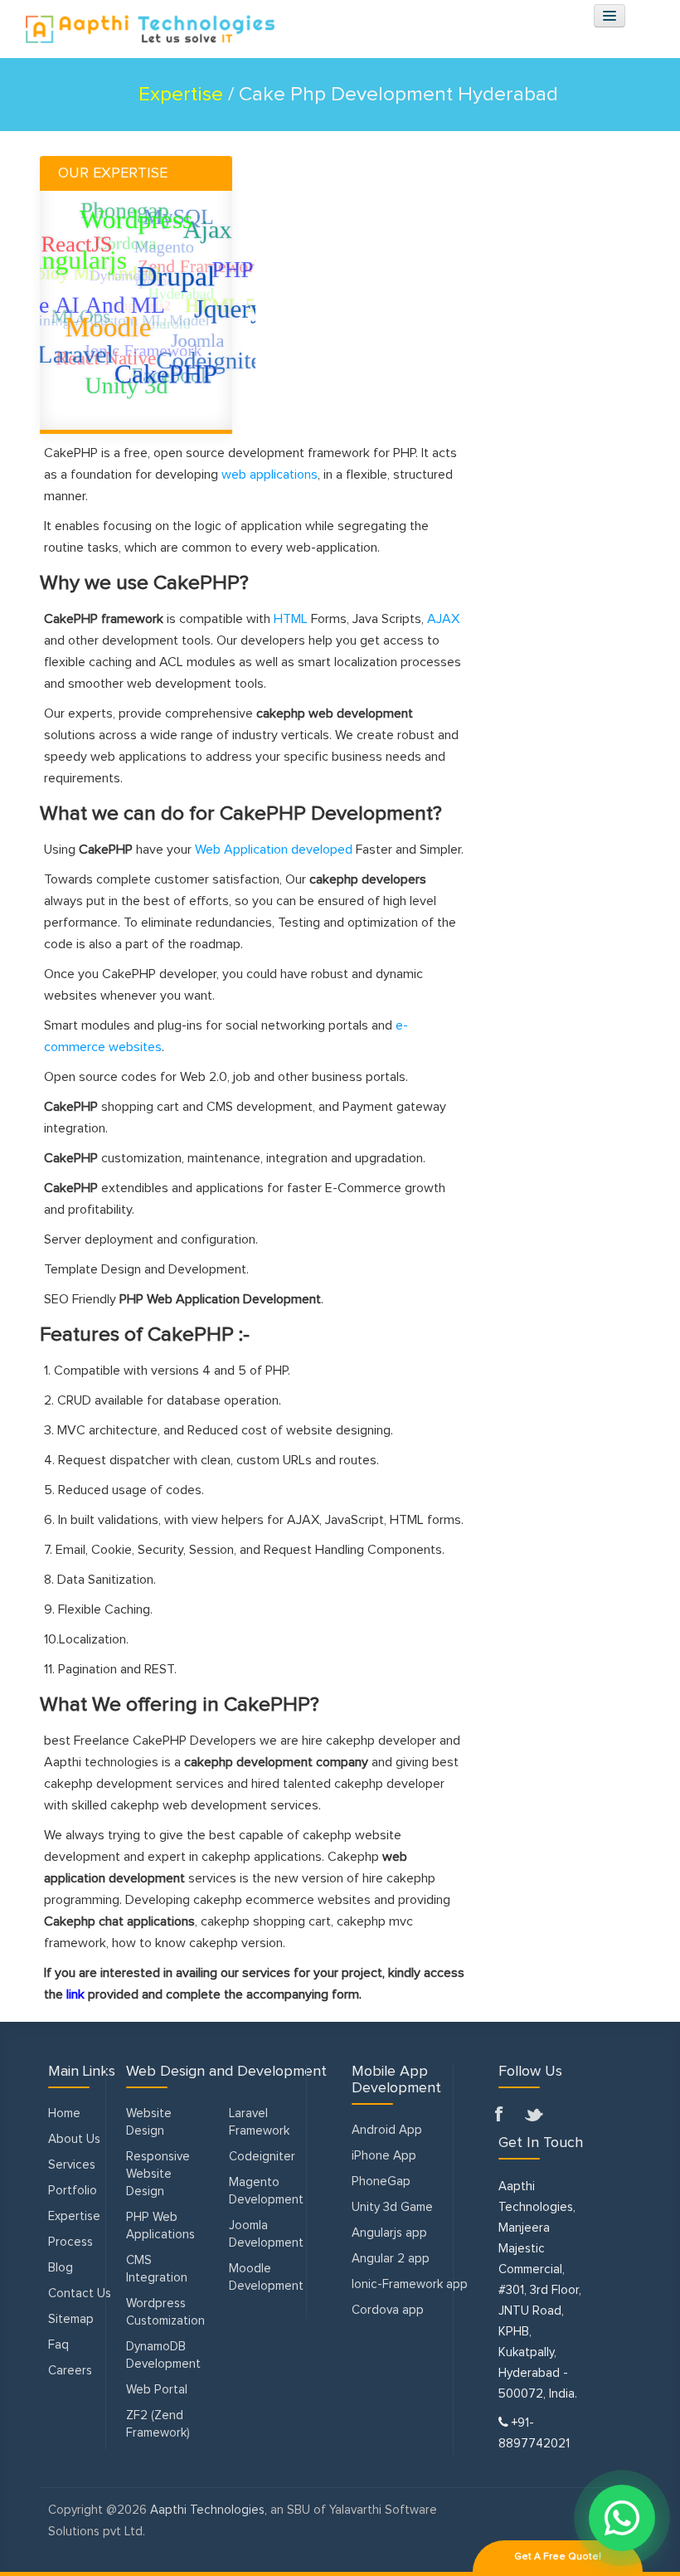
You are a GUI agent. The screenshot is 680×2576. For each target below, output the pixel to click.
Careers (70, 2371)
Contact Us (80, 2294)
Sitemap (71, 2319)
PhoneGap (381, 2182)
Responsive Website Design (158, 2174)
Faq (58, 2345)
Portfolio (73, 2191)
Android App (387, 2130)
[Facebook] (505, 2116)
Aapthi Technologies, (209, 2510)
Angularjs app (389, 2233)
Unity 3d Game (392, 2207)
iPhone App (384, 2156)
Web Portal (157, 2390)
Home (64, 2113)
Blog (61, 2268)
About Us (74, 2139)
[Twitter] (535, 2116)
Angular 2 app (391, 2259)
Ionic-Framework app (410, 2284)
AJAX (443, 619)
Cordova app (388, 2310)
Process (70, 2242)
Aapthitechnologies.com (142, 29)
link (75, 1994)
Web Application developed (274, 850)
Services (72, 2165)
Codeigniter (262, 2157)
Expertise (74, 2216)
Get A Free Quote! (558, 2557)
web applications (270, 475)
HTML (291, 619)
